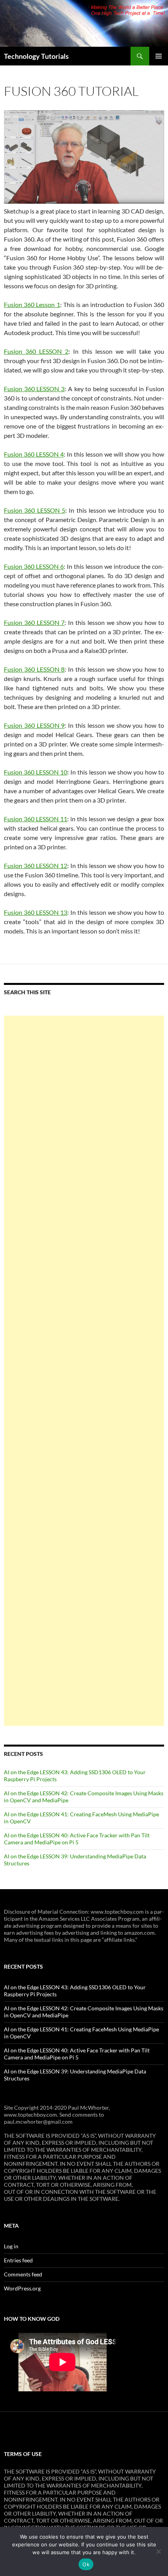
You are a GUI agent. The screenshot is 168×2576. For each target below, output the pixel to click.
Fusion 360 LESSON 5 (35, 510)
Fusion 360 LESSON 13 (36, 912)
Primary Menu (159, 56)
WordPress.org (22, 2288)
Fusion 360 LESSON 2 (36, 351)
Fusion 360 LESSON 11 (36, 819)
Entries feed (18, 2260)
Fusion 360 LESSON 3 (34, 389)
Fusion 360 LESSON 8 (34, 669)
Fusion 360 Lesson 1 (32, 304)
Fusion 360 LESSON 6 (34, 566)
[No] (158, 2551)
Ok (86, 2564)
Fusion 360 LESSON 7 (34, 622)
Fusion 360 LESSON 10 (36, 772)
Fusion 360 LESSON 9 (34, 725)
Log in (11, 2246)
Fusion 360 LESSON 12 (36, 865)
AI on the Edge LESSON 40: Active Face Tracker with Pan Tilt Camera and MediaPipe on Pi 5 (77, 1839)
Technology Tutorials (36, 56)
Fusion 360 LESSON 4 (34, 454)
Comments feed (23, 2274)
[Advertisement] (84, 1371)
